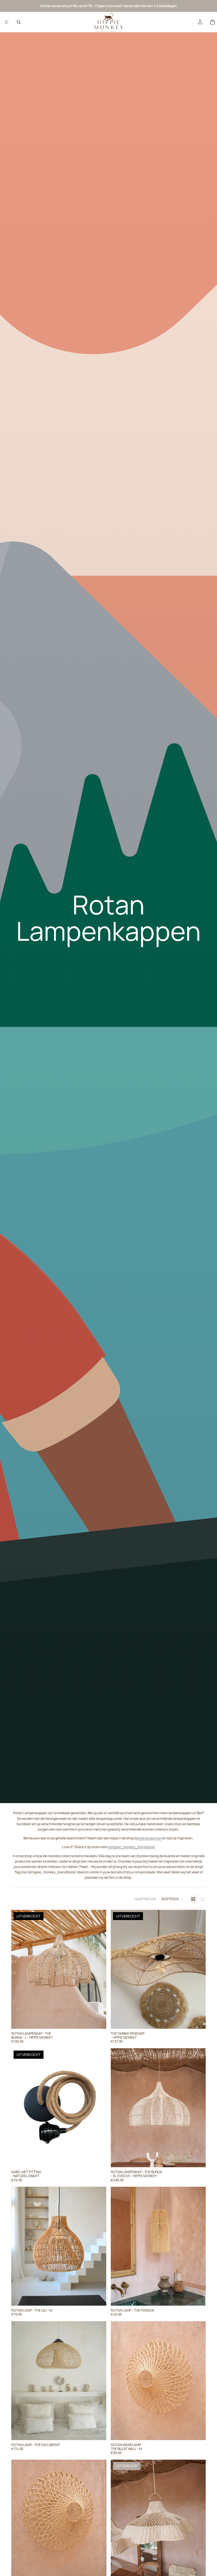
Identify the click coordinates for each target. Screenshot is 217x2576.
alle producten (150, 1838)
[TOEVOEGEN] (197, 2158)
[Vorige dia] (20, 1969)
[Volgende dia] (98, 1969)
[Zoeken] (19, 22)
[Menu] (6, 22)
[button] (172, 1899)
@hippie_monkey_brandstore (132, 1847)
